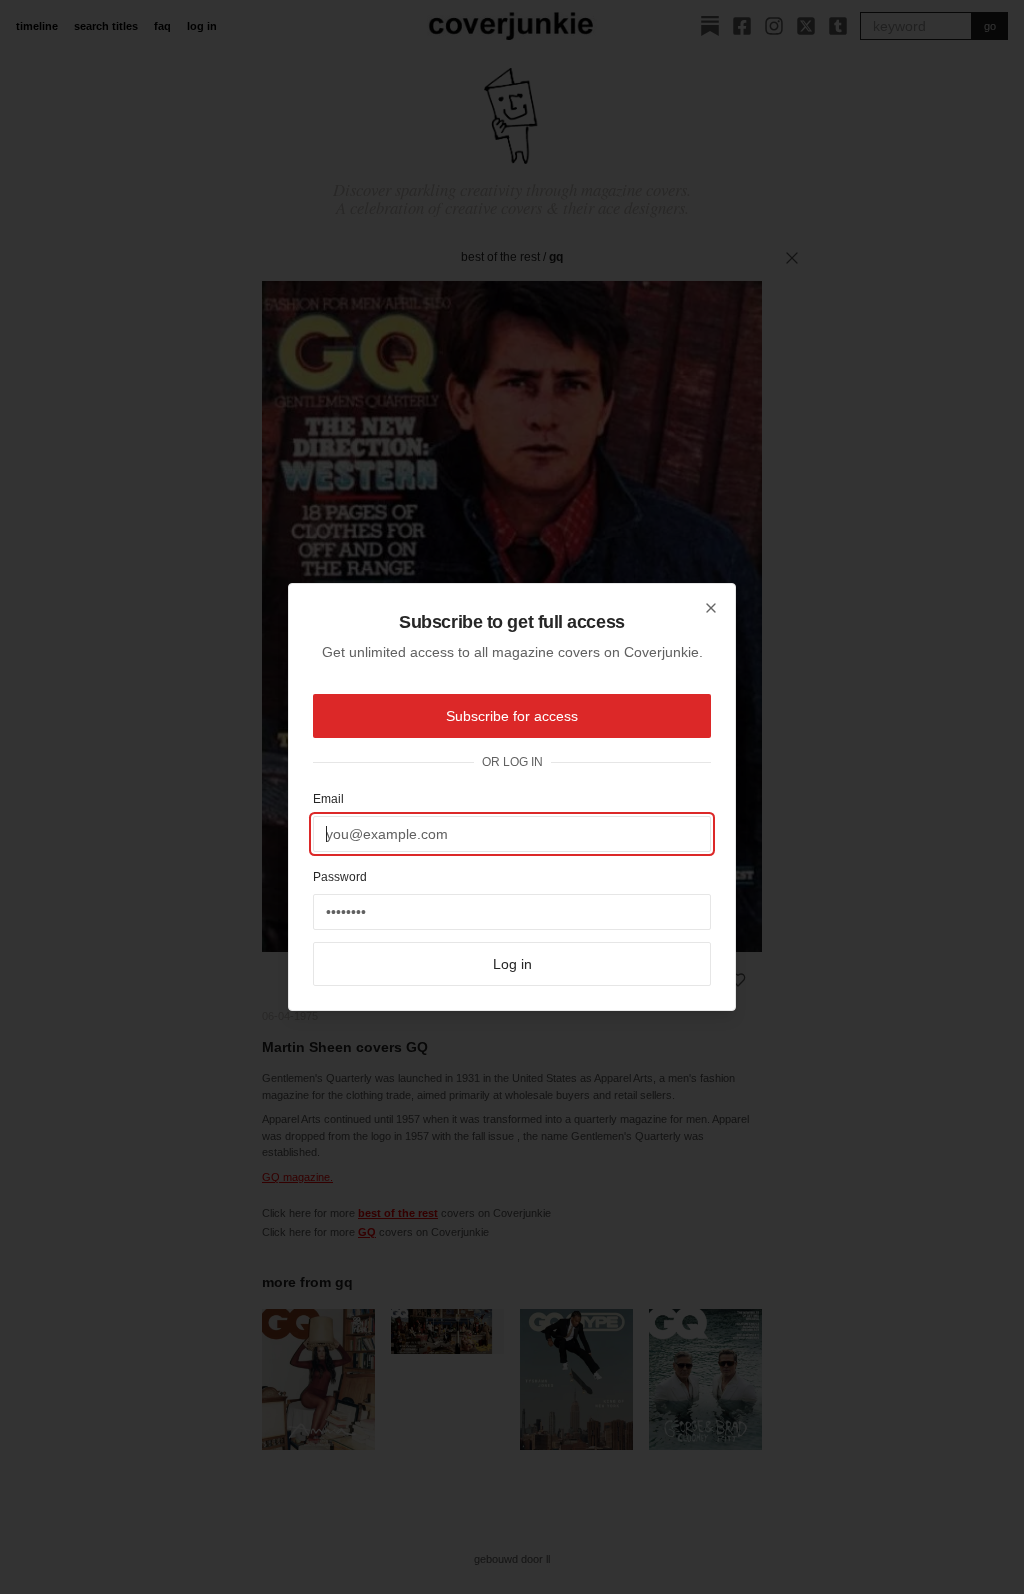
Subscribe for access (512, 716)
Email (328, 799)
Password (340, 877)
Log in (512, 964)
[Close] (711, 608)
